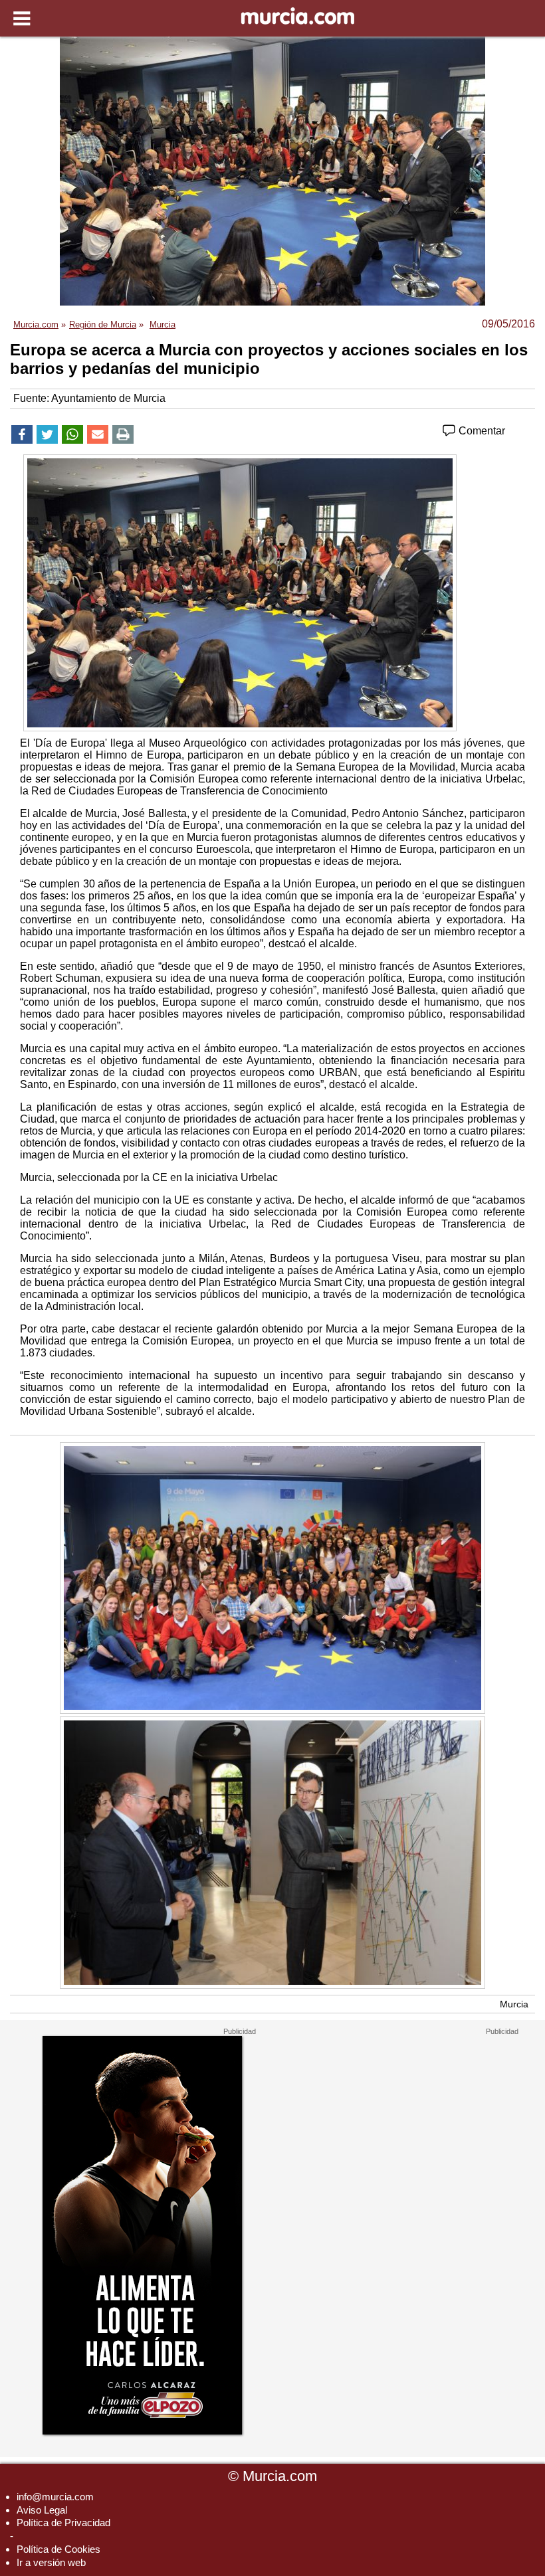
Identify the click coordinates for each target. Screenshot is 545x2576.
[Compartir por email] (98, 434)
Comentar (481, 431)
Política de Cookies (58, 2549)
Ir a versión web (51, 2562)
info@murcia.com (55, 2497)
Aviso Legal (42, 2510)
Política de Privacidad (63, 2523)
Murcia (514, 2004)
